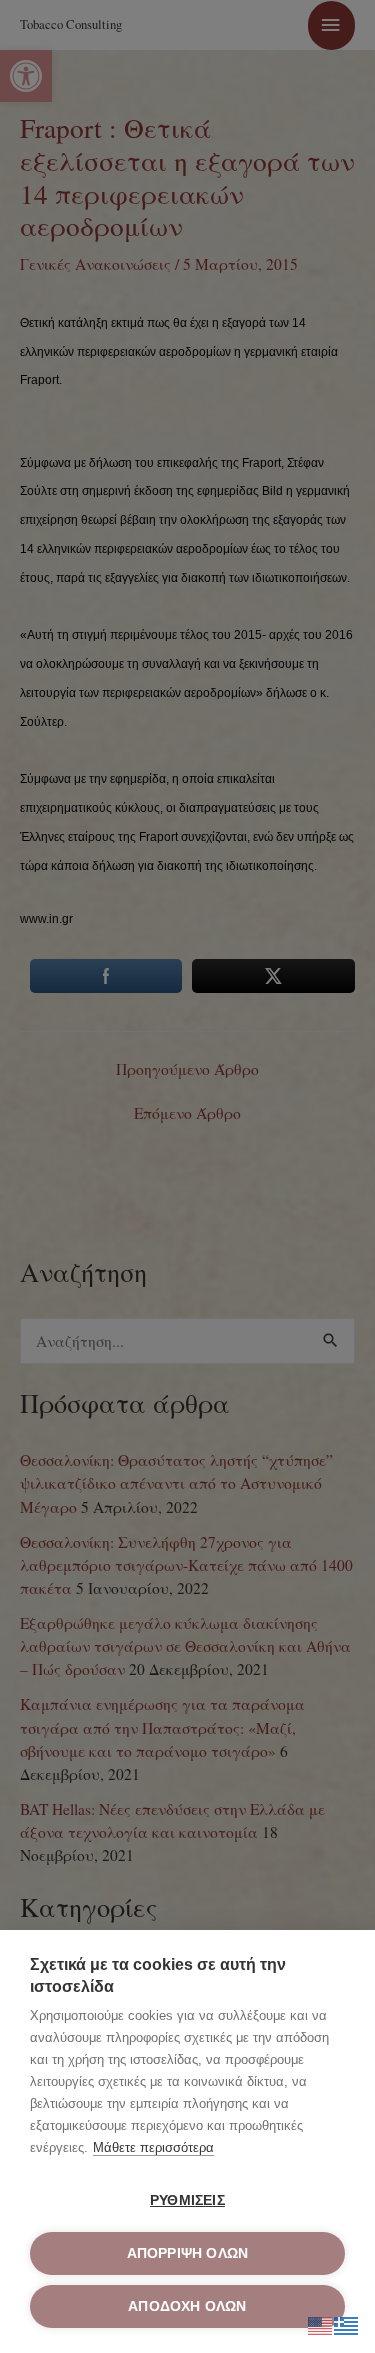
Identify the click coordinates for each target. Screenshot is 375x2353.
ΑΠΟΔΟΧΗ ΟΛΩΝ (187, 2306)
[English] (321, 2323)
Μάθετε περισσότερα (153, 2147)
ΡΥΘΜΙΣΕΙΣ (187, 2200)
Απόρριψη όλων (188, 2253)
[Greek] (347, 2323)
